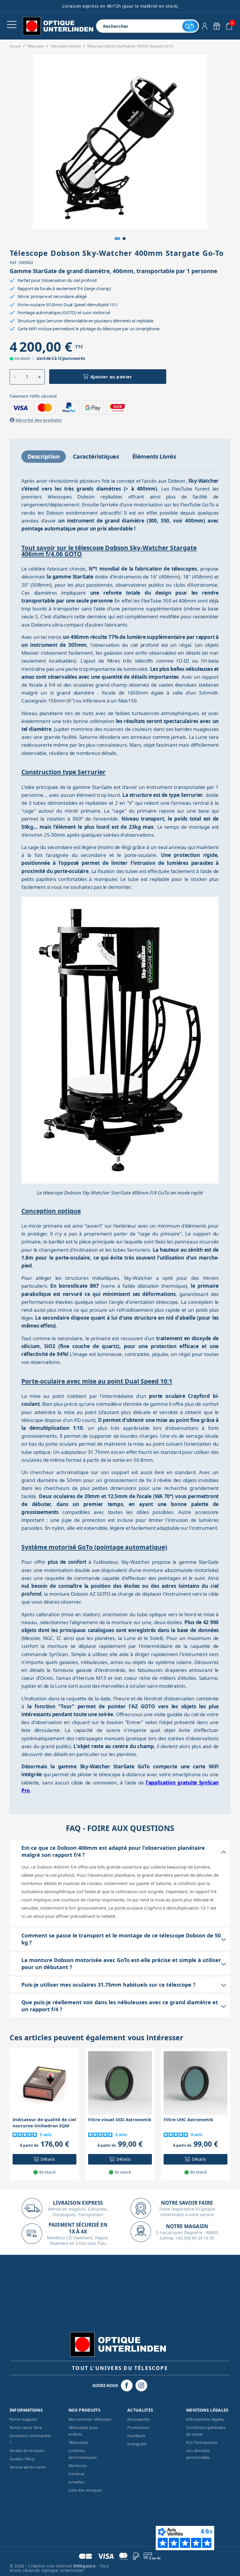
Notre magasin (23, 2419)
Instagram (137, 2444)
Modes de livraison (27, 2451)
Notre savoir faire (26, 2427)
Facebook (136, 2436)
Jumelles (76, 2482)
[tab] (44, 457)
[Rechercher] (190, 26)
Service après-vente (28, 2467)
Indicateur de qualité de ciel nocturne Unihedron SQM (44, 2122)
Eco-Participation (202, 2442)
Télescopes (78, 2442)
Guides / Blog (22, 2459)
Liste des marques (85, 2490)
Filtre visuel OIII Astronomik (120, 2119)
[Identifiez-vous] (205, 26)
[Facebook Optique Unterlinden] (127, 2386)
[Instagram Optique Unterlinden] (141, 2386)
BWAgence (85, 2566)
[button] (117, 239)
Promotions (138, 2427)
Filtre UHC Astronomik (188, 2119)
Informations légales (205, 2419)
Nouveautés (139, 2419)
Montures (78, 2466)
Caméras (77, 2474)
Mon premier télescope (90, 2419)
